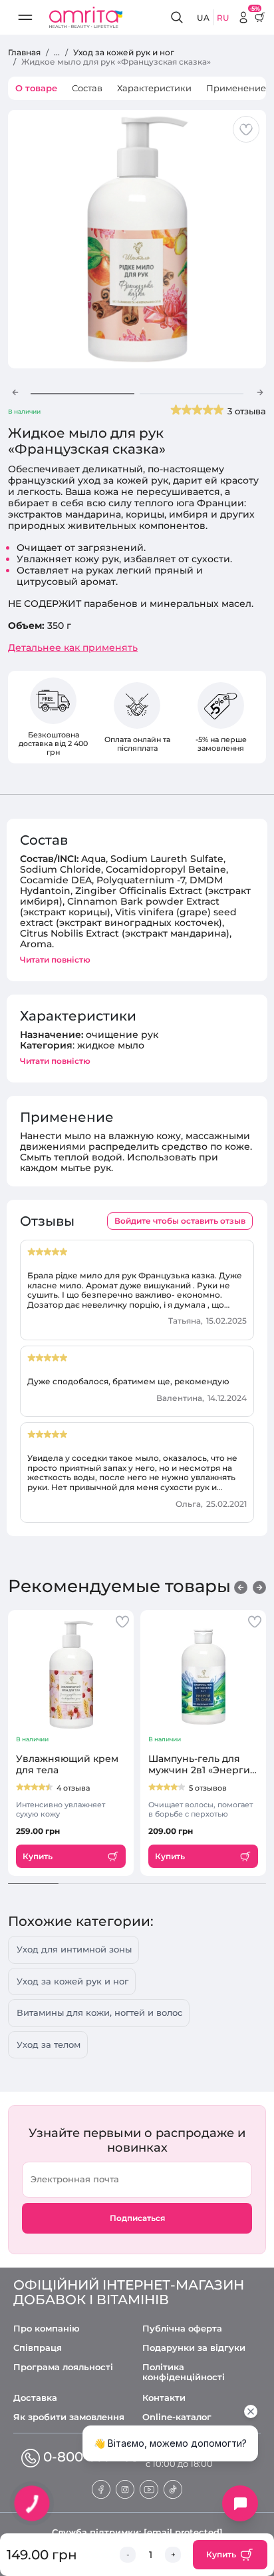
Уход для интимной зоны (74, 1949)
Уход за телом (49, 2044)
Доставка (35, 2398)
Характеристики (154, 88)
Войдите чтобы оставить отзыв (180, 1221)
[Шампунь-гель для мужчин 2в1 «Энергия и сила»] (203, 1675)
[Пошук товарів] (179, 18)
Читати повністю (55, 960)
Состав (87, 88)
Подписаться (137, 2218)
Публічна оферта (182, 2329)
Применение (236, 88)
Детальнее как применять (73, 648)
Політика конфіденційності (184, 2372)
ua (203, 18)
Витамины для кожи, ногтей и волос (99, 2012)
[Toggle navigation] (25, 17)
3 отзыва (247, 411)
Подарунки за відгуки (194, 2348)
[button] (15, 392)
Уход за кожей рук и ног (72, 1981)
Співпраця (38, 2348)
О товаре (36, 88)
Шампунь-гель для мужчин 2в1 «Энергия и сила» (202, 1765)
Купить (221, 2554)
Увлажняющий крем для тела (67, 1765)
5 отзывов (208, 1788)
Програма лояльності (63, 2367)
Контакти (164, 2398)
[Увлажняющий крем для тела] (71, 1675)
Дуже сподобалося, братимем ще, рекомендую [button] (128, 1382)
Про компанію (47, 2329)
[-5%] (243, 17)
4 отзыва (73, 1788)
